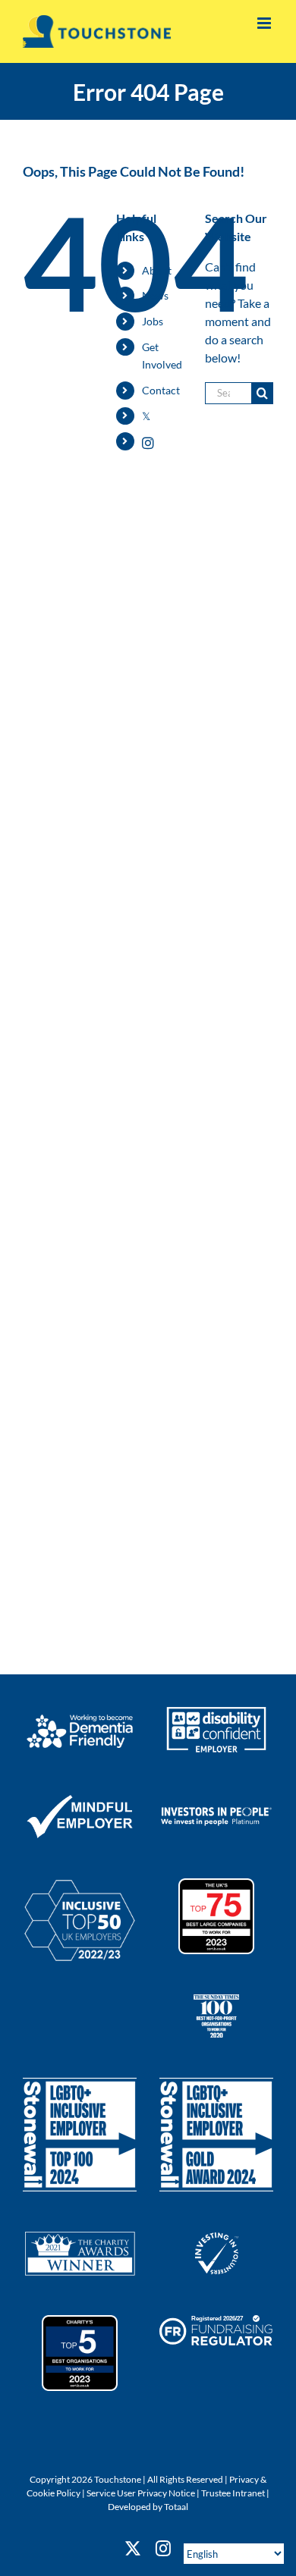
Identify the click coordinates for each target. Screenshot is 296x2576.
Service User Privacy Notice (141, 2493)
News (155, 295)
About (157, 270)
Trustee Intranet (233, 2493)
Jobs (153, 321)
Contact (161, 390)
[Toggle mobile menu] (265, 23)
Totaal (176, 2507)
